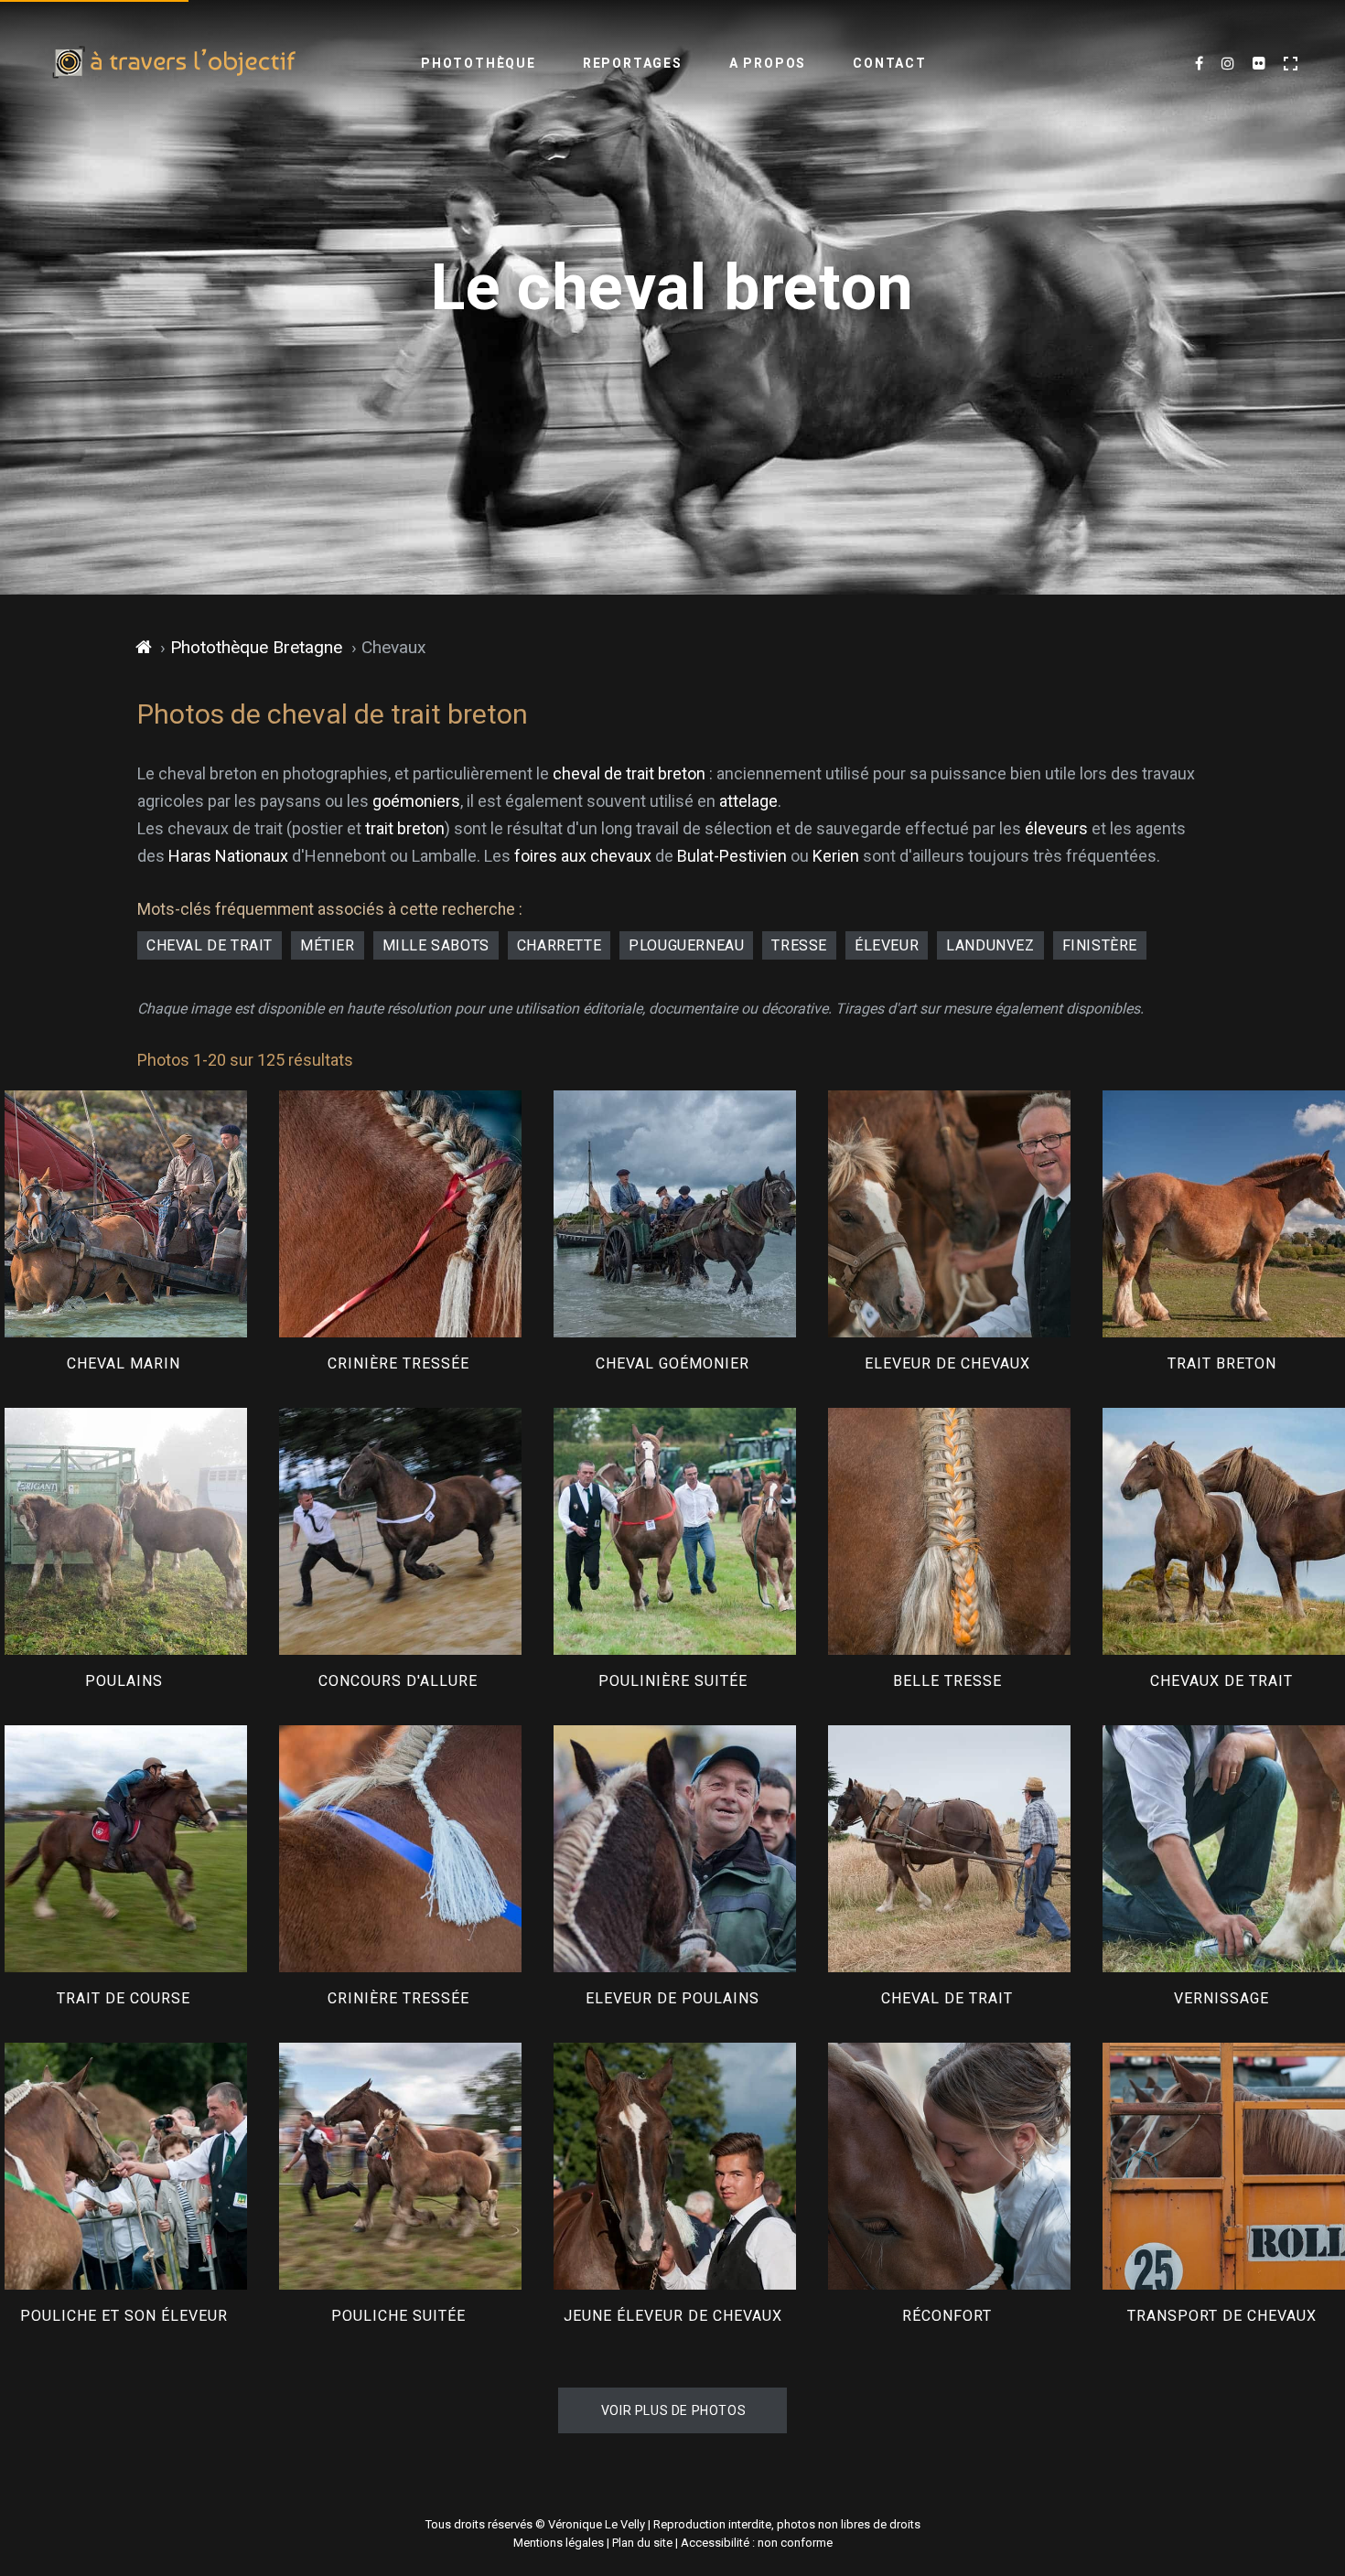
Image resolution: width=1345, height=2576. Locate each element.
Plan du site (642, 2543)
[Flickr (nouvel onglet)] (1259, 64)
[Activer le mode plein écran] (1291, 64)
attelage (748, 801)
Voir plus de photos (673, 2410)
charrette (559, 945)
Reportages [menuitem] (633, 63)
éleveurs (1056, 828)
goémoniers (416, 801)
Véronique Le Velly (597, 2524)
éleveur (887, 945)
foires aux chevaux (583, 856)
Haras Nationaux (228, 856)
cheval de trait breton (629, 773)
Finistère (1100, 945)
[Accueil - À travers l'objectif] (174, 64)
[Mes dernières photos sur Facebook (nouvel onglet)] (1199, 64)
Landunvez (990, 945)
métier (328, 945)
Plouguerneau (686, 945)
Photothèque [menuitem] (479, 63)
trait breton (405, 828)
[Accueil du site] (144, 648)
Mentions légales (559, 2543)
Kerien (836, 856)
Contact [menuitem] (890, 63)
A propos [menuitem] (768, 63)
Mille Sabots (436, 945)
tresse (799, 945)
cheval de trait (210, 945)
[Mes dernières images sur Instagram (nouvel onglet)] (1228, 64)
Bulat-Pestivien (732, 856)
